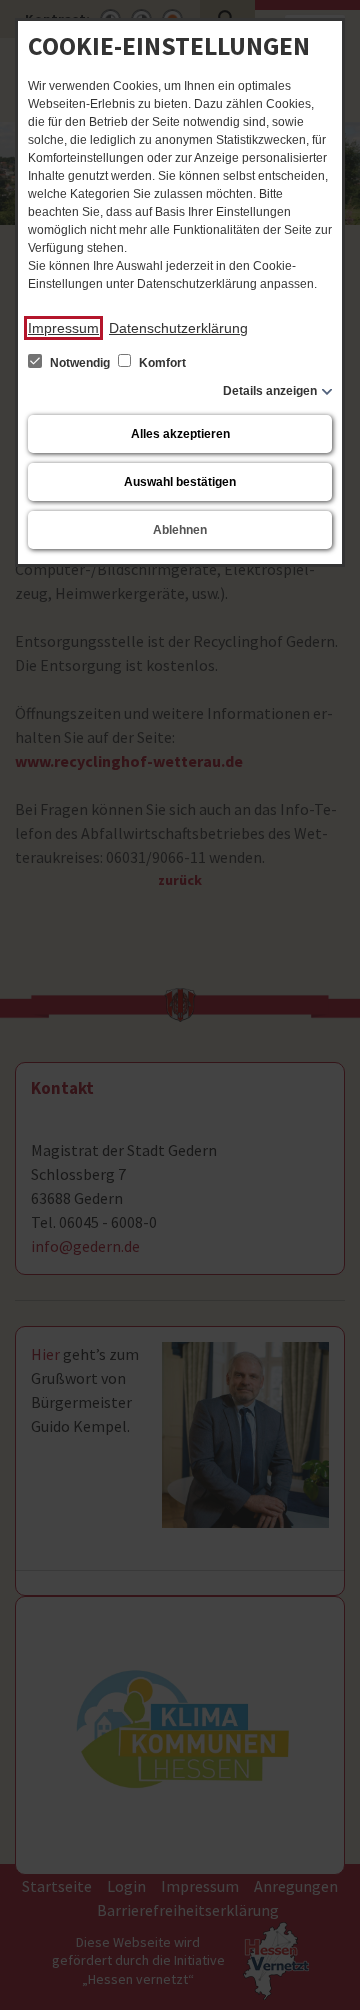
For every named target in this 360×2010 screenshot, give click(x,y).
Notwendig (80, 363)
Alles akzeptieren (180, 434)
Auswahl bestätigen (180, 482)
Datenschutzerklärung (178, 328)
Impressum (63, 328)
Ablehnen (180, 530)
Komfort (161, 363)
